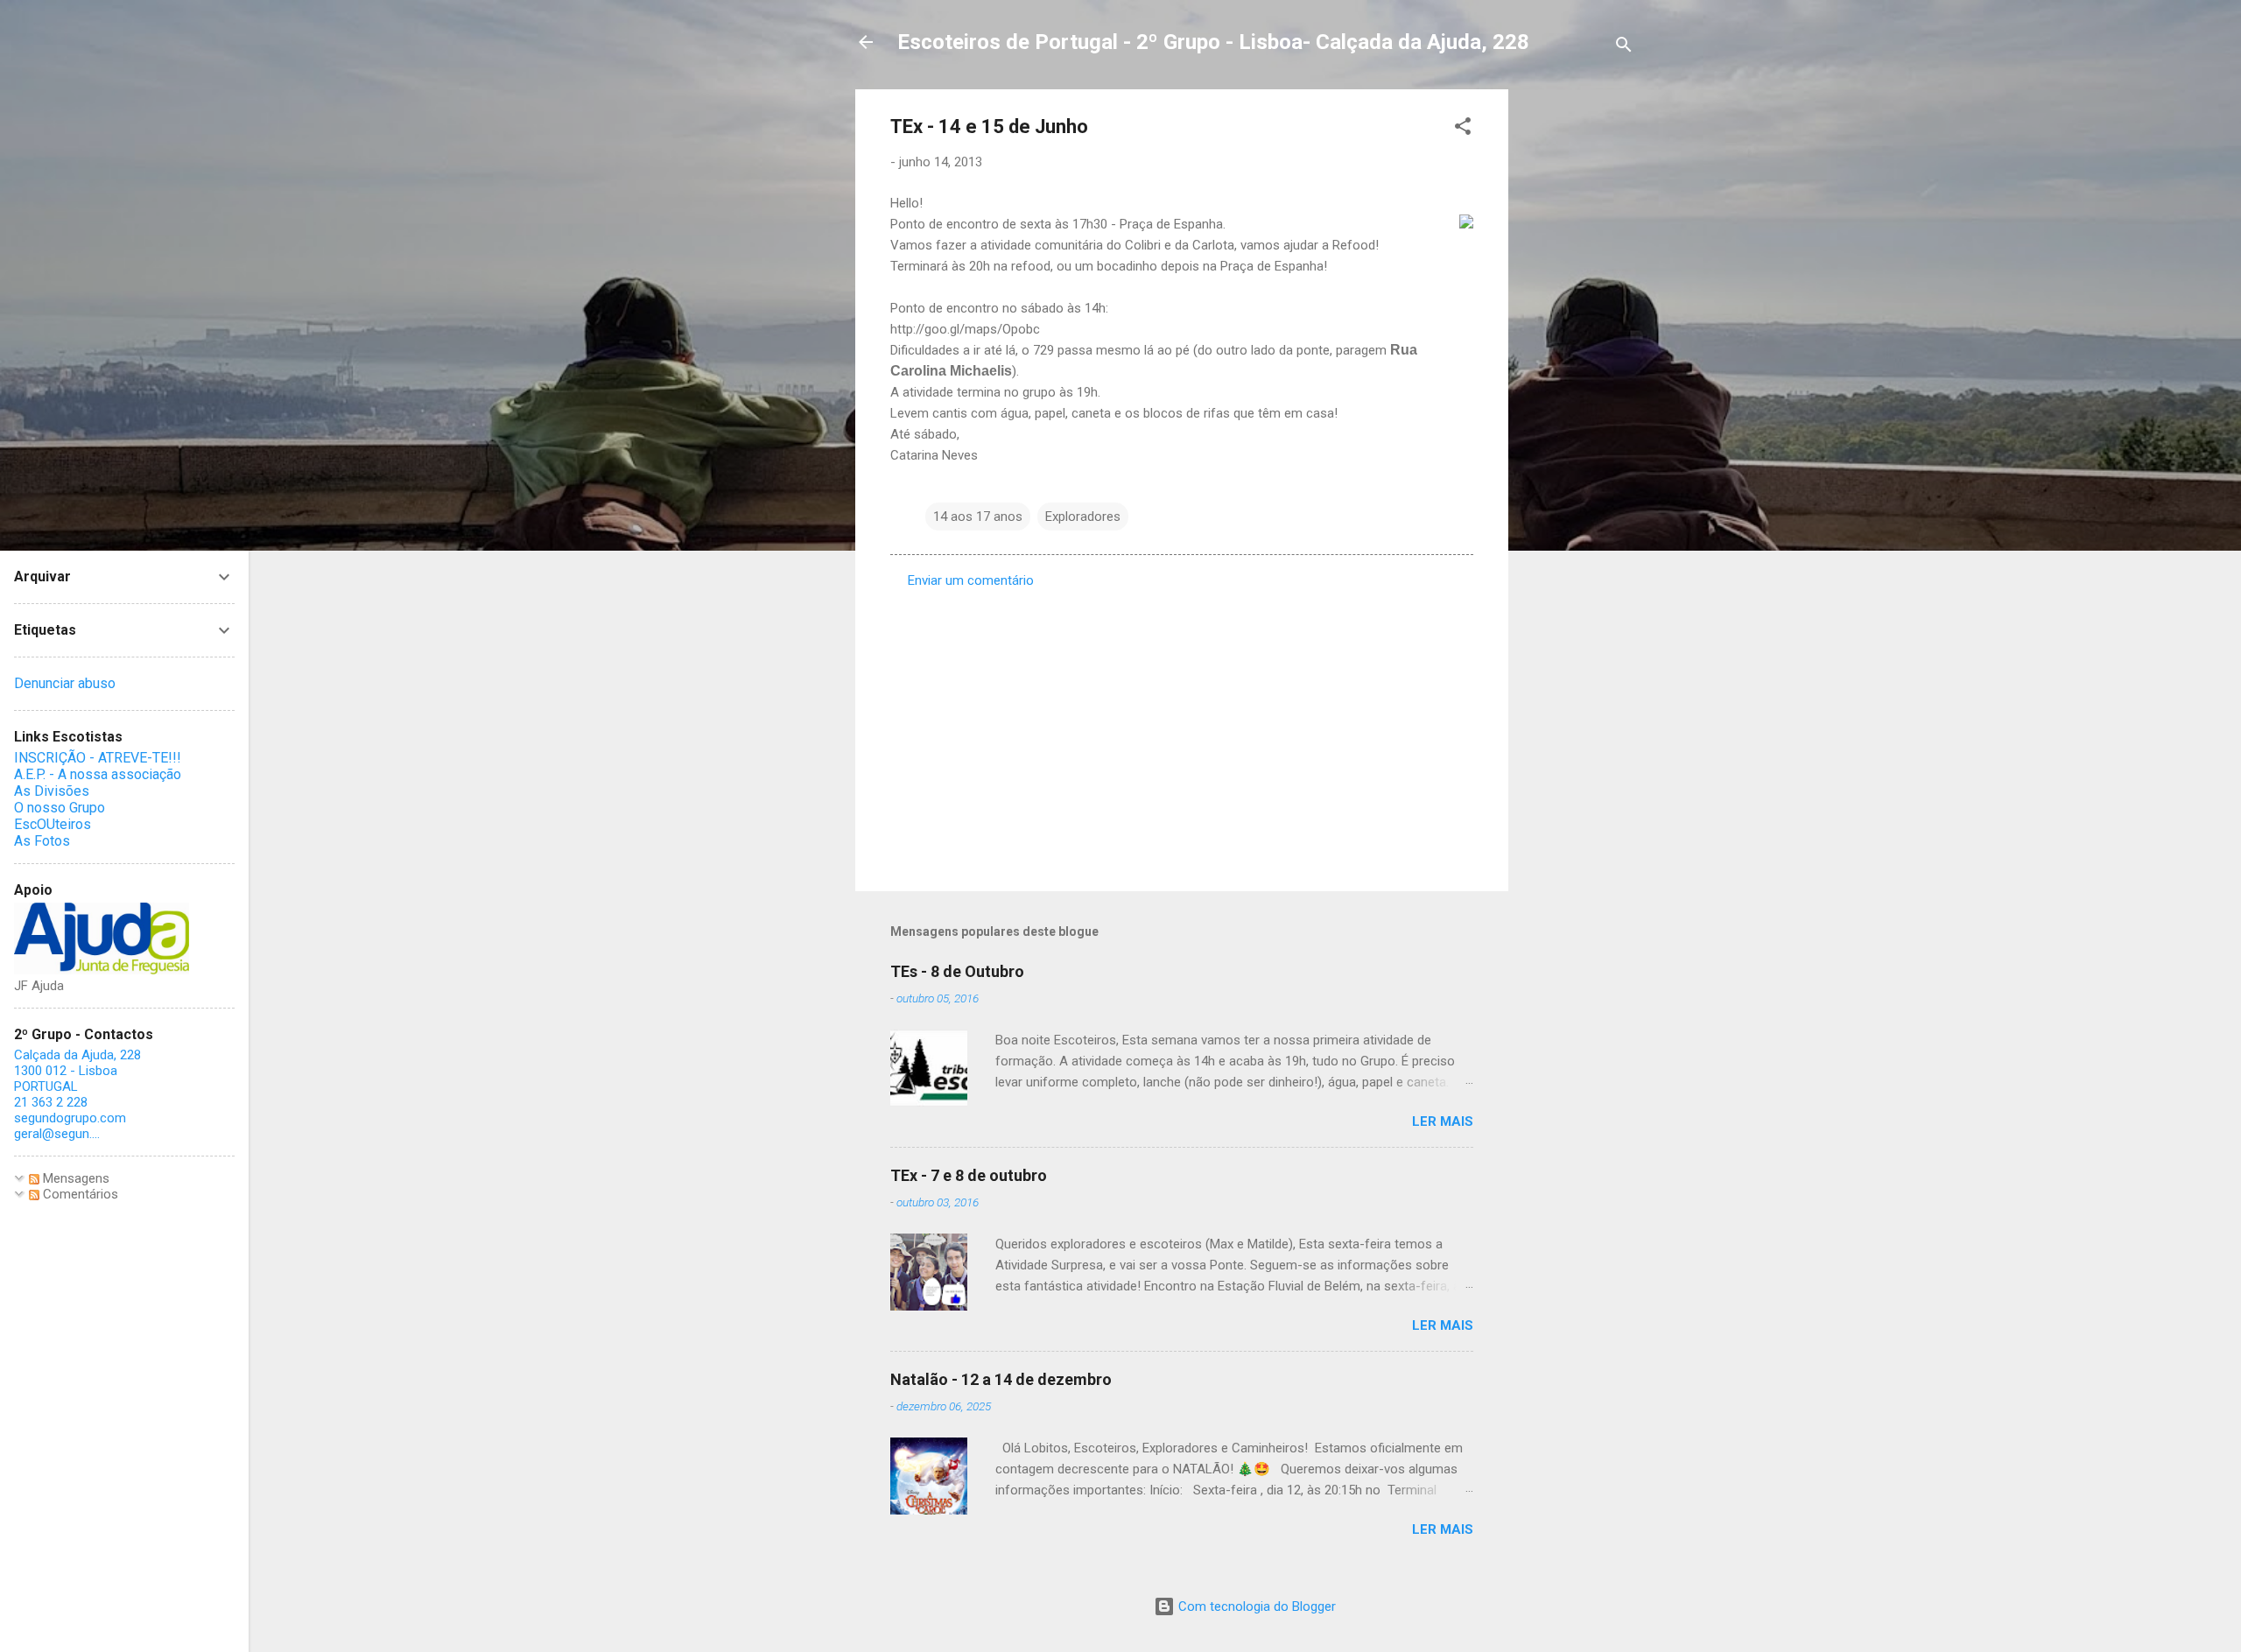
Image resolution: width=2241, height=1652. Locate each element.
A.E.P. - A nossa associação (98, 774)
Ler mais (1443, 1121)
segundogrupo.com (70, 1118)
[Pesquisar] (1624, 48)
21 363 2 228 (51, 1102)
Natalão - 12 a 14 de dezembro (1001, 1379)
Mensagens (74, 1178)
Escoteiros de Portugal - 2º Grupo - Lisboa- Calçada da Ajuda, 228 (1213, 42)
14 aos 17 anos (978, 517)
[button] (1463, 129)
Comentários (79, 1194)
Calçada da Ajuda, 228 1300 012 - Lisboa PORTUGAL (77, 1071)
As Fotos (42, 841)
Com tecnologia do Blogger (1255, 1606)
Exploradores (1083, 517)
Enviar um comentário (971, 580)
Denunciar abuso (65, 683)
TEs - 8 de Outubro (957, 971)
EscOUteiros (53, 824)
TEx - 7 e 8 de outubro (969, 1175)
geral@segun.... (57, 1134)
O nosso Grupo (60, 808)
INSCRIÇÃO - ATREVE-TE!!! (98, 758)
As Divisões (52, 791)
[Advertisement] (1578, 352)
